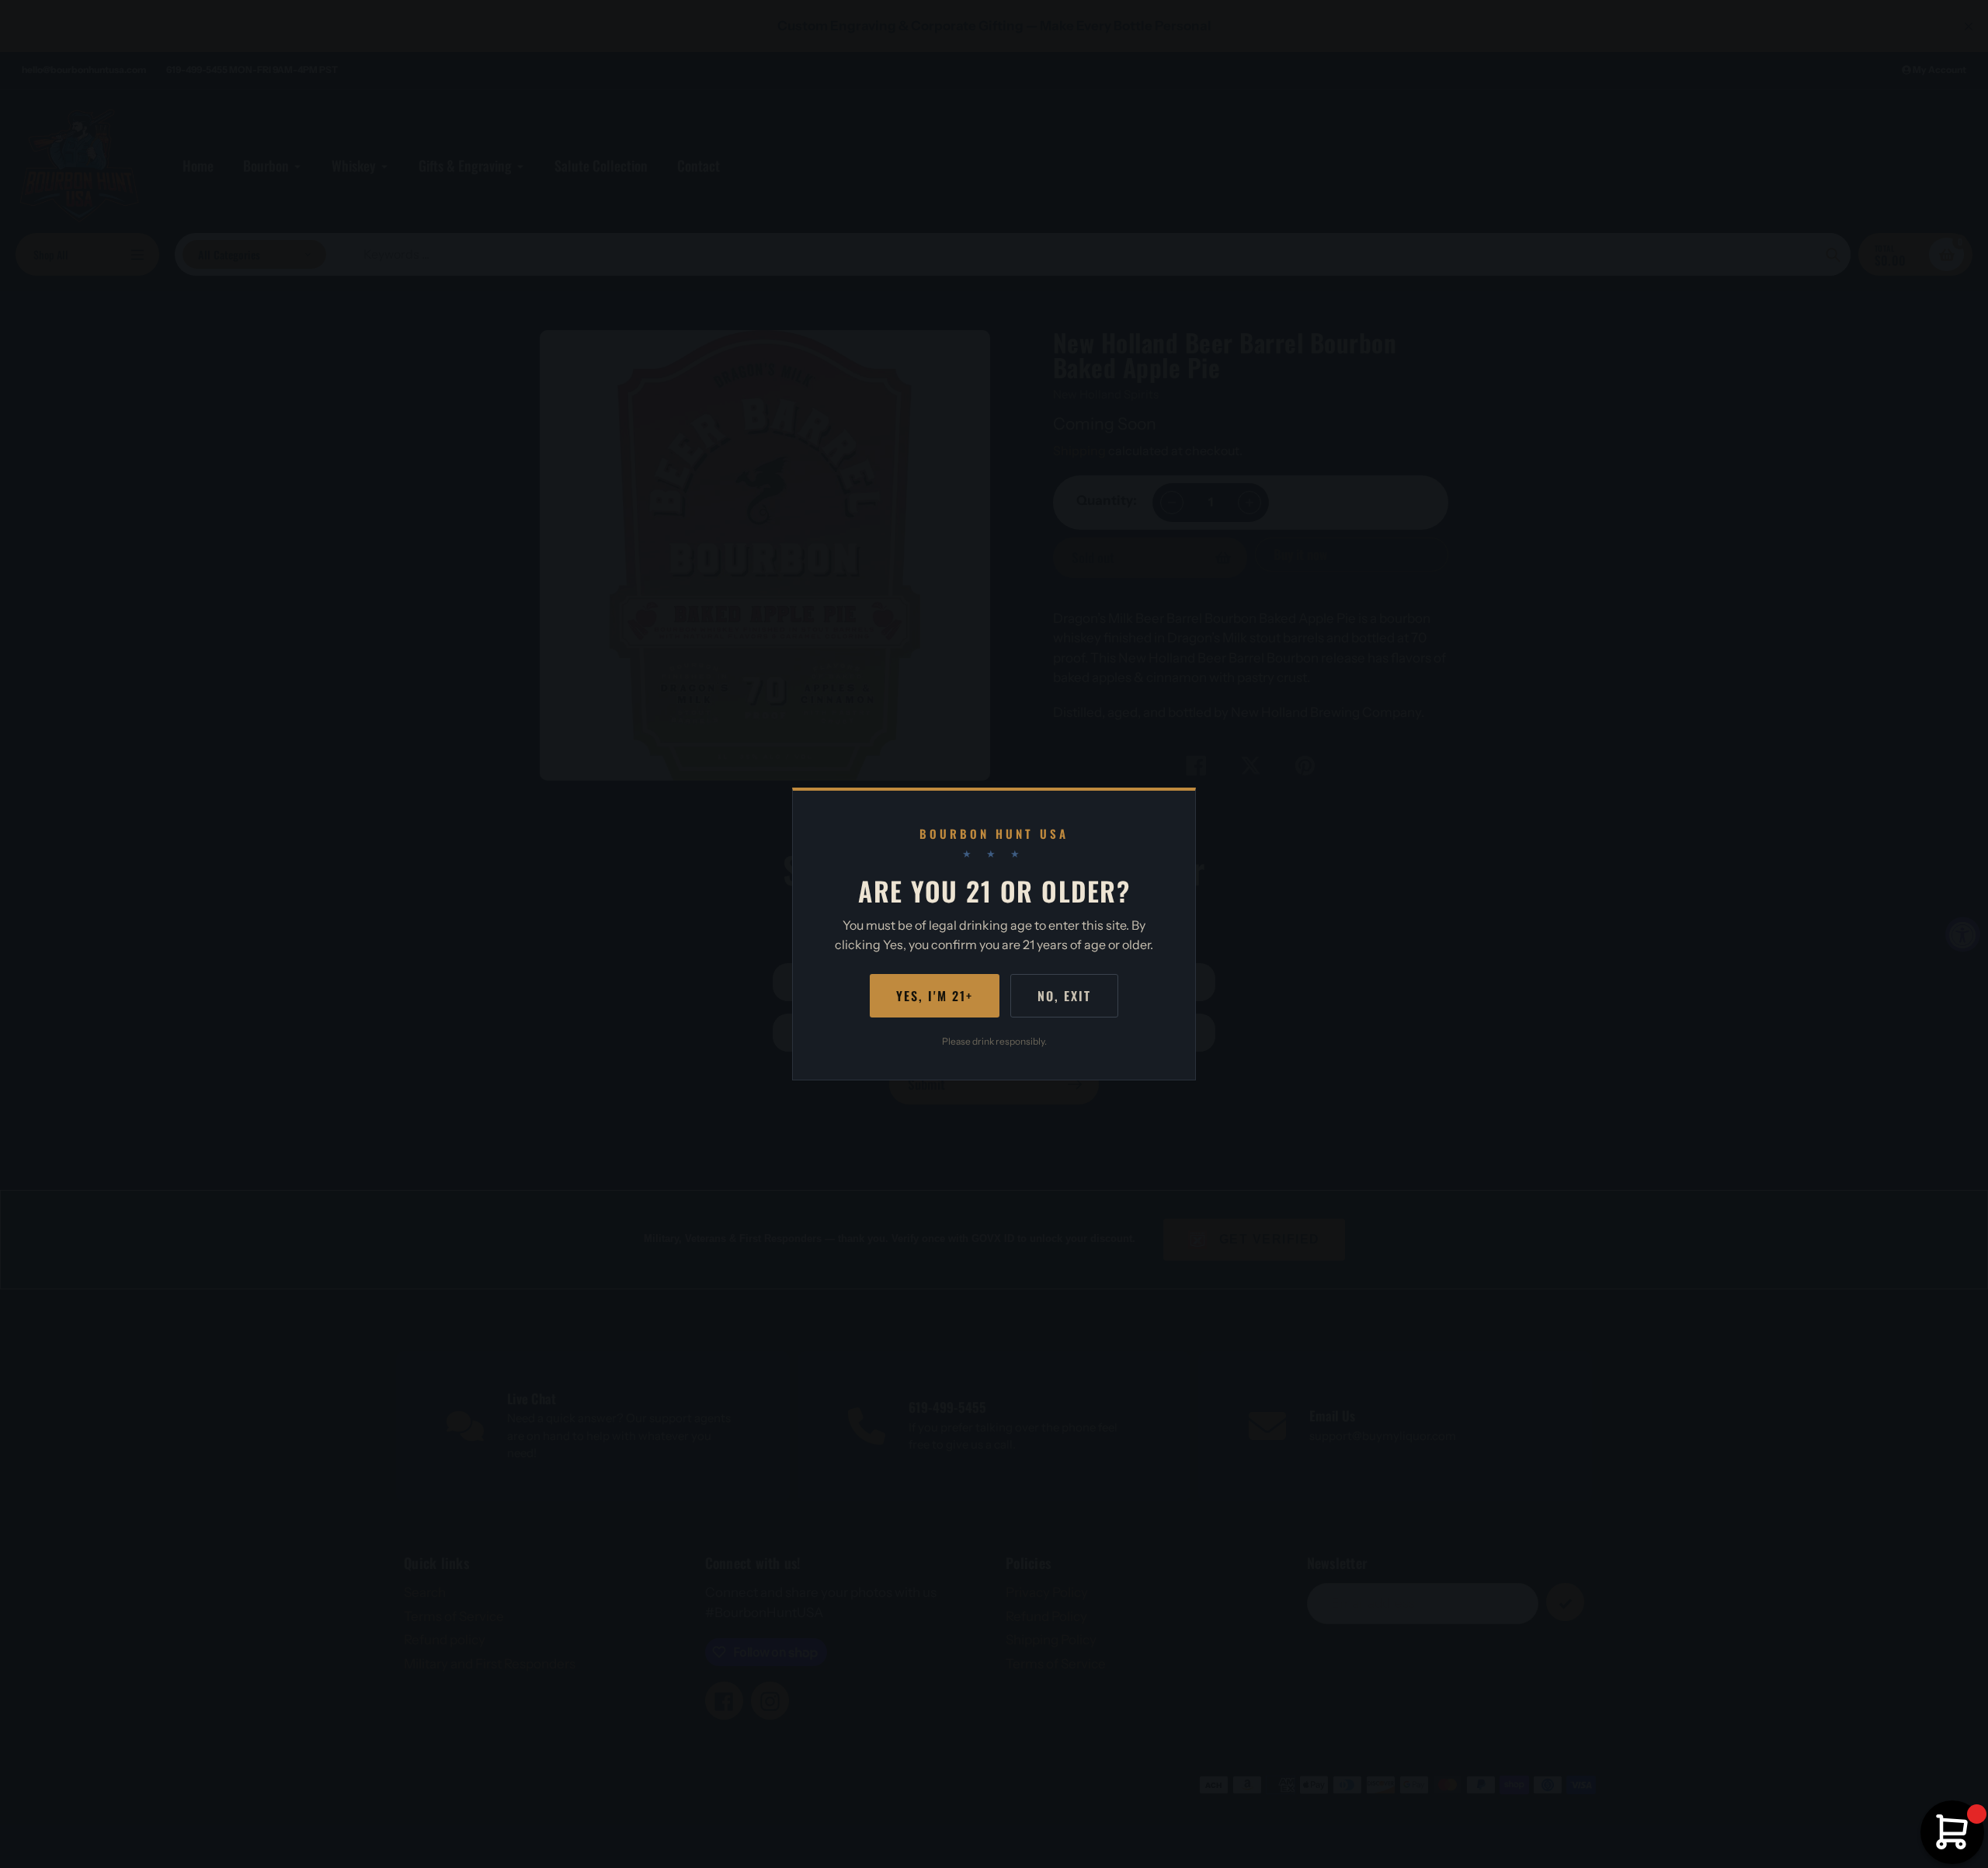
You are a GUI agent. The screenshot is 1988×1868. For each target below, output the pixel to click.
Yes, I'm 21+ (935, 996)
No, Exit (1064, 996)
